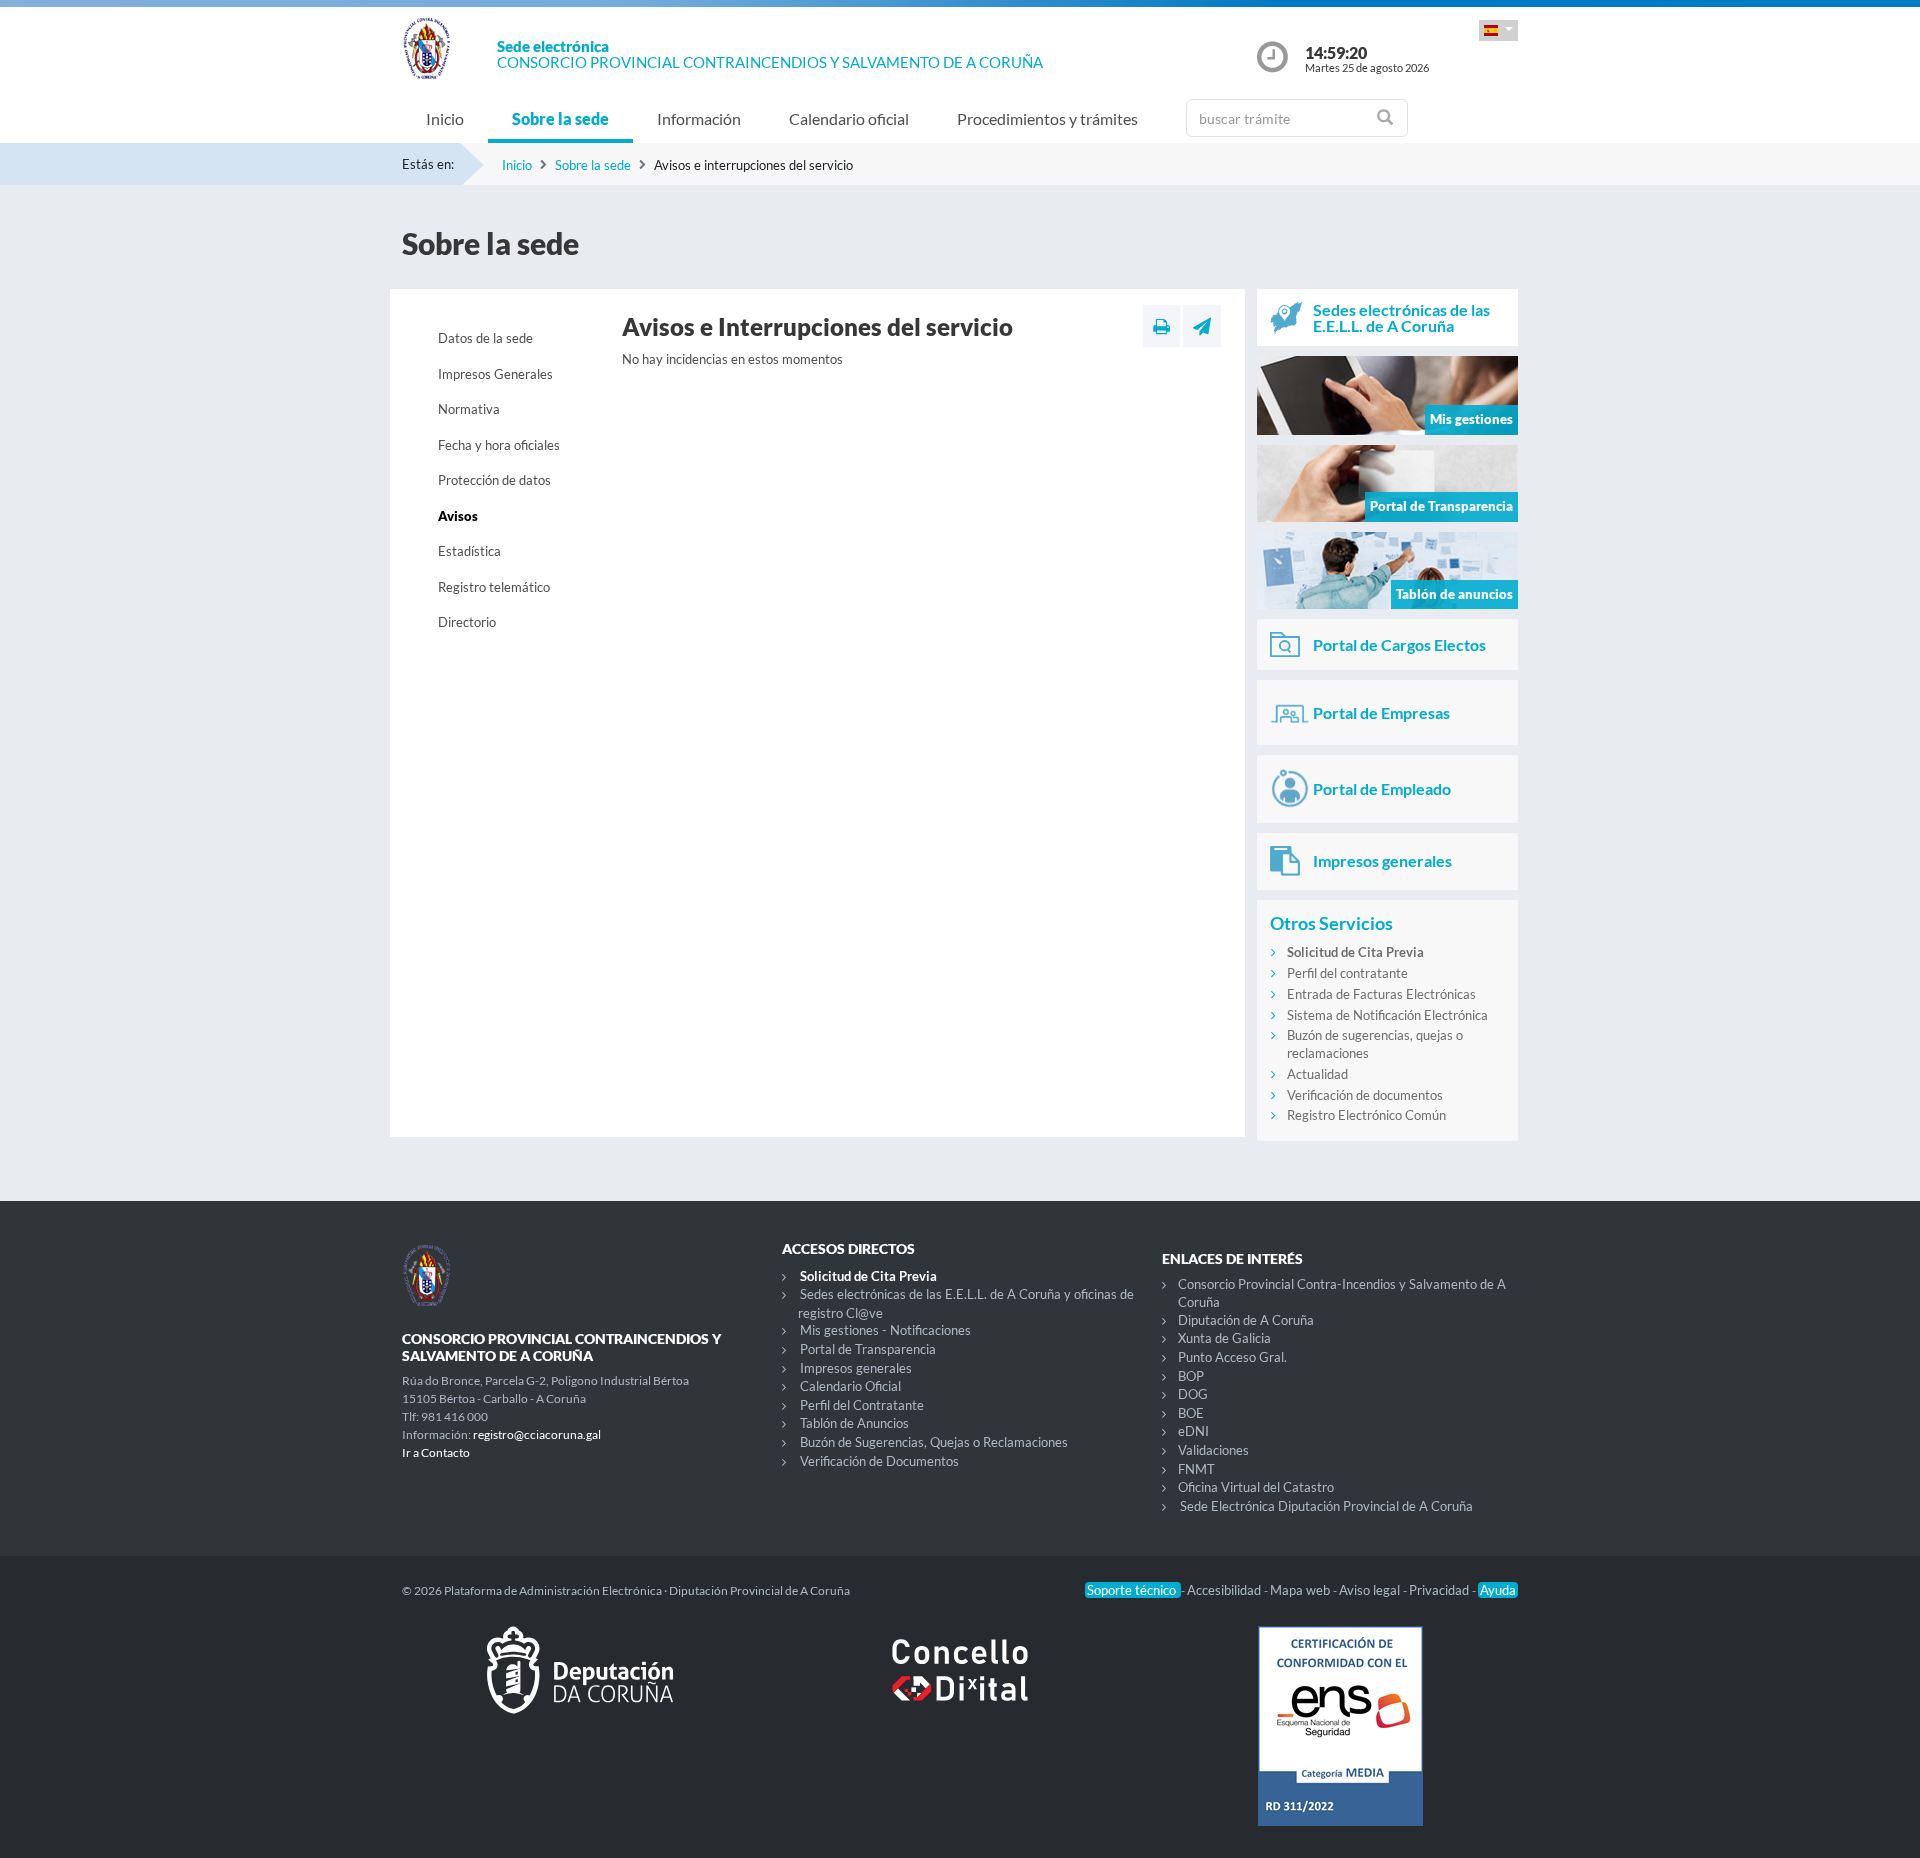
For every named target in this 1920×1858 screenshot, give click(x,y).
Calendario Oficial (850, 1386)
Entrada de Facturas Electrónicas (1381, 994)
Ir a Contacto (436, 1452)
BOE (1191, 1413)
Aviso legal (1371, 1590)
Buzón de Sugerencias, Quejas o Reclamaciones (934, 1442)
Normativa (469, 409)
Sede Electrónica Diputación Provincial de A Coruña (1326, 1506)
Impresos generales (856, 1368)
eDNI (1193, 1431)
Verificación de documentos (1365, 1095)
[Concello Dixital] (960, 1686)
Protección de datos (494, 480)
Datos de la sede (485, 338)
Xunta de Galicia (1224, 1338)
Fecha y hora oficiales (499, 445)
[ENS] (1340, 1742)
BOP (1191, 1376)
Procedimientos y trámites (1047, 118)
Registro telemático (494, 587)
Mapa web (1301, 1590)
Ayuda (1498, 1590)
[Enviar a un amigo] (1202, 326)
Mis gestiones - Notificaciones (885, 1330)
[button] (1498, 30)
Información (699, 118)
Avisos (458, 516)
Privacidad (1440, 1590)
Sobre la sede (560, 118)
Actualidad (1317, 1074)
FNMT (1196, 1469)
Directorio (467, 622)
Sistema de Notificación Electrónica (1387, 1015)
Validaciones (1213, 1450)
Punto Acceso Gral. (1232, 1357)
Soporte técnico (1133, 1590)
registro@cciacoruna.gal (537, 1434)
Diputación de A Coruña (1246, 1320)
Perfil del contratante (1347, 973)
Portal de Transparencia (868, 1349)
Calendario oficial (849, 118)
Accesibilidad (1225, 1590)
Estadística (469, 551)
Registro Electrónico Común (1366, 1115)
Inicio (445, 118)
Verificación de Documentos (879, 1461)
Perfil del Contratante (862, 1405)
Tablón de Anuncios (854, 1423)
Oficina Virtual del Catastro (1256, 1487)
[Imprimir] (1161, 326)
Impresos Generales (495, 374)
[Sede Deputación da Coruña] (580, 1686)
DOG (1193, 1394)
